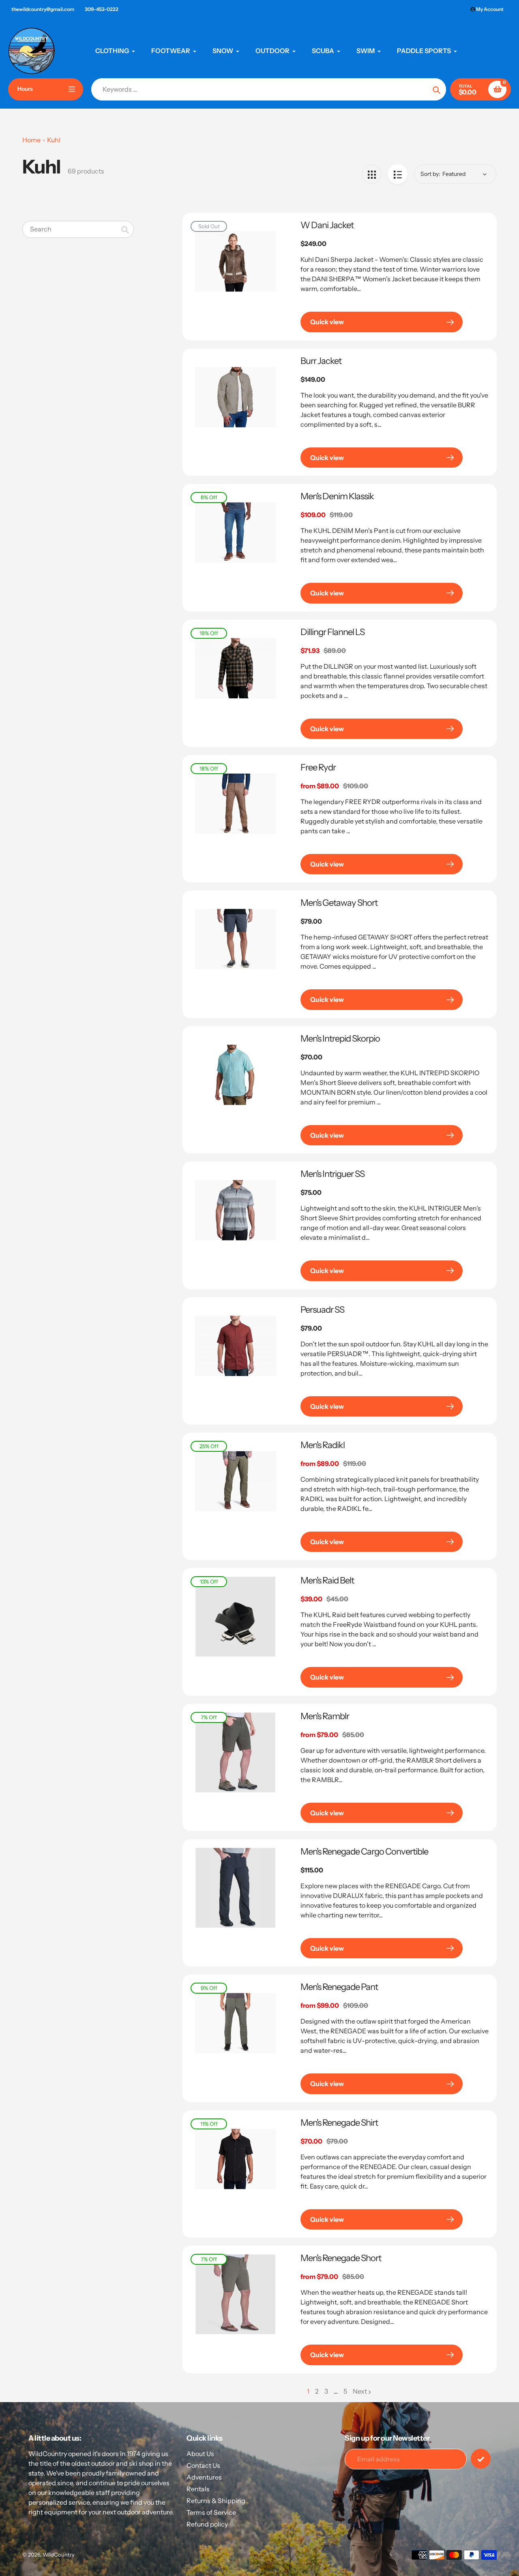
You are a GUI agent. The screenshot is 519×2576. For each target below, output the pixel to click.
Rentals (198, 2489)
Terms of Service (211, 2512)
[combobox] (78, 229)
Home (31, 140)
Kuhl (54, 140)
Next (360, 2391)
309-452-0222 (102, 9)
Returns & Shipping (216, 2501)
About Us (200, 2454)
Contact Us (203, 2465)
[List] (398, 174)
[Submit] (481, 2459)
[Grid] (372, 174)
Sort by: (430, 174)
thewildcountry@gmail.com (43, 9)
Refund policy (207, 2524)
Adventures (204, 2477)
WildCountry (59, 2555)
